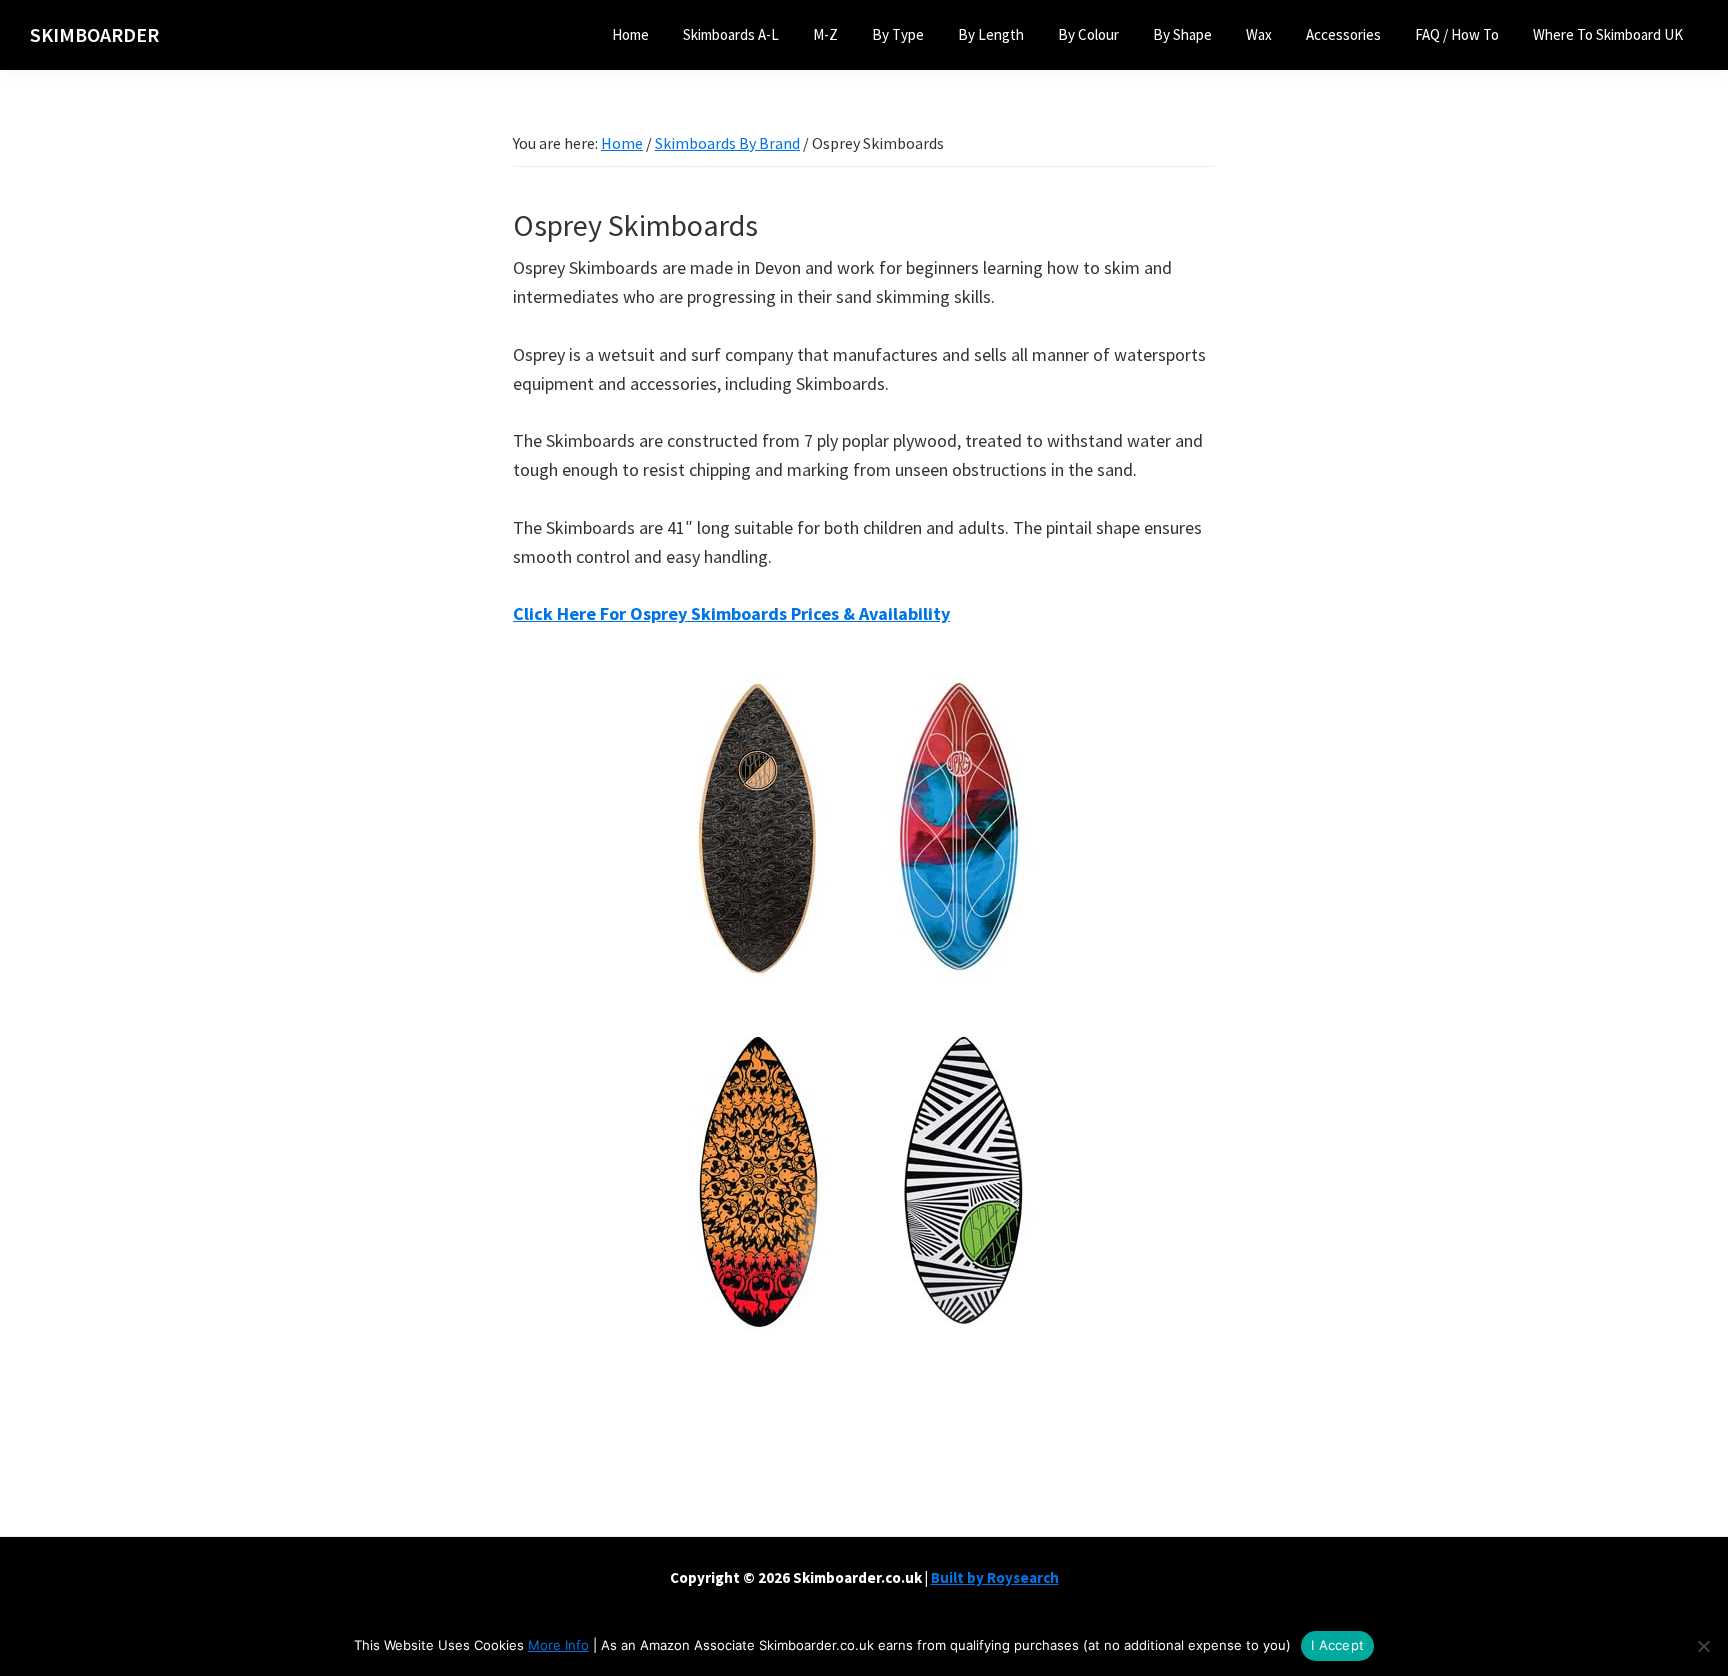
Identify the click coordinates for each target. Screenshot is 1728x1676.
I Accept (1337, 1645)
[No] (1703, 1646)
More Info (558, 1645)
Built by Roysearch (995, 1577)
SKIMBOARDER (94, 34)
